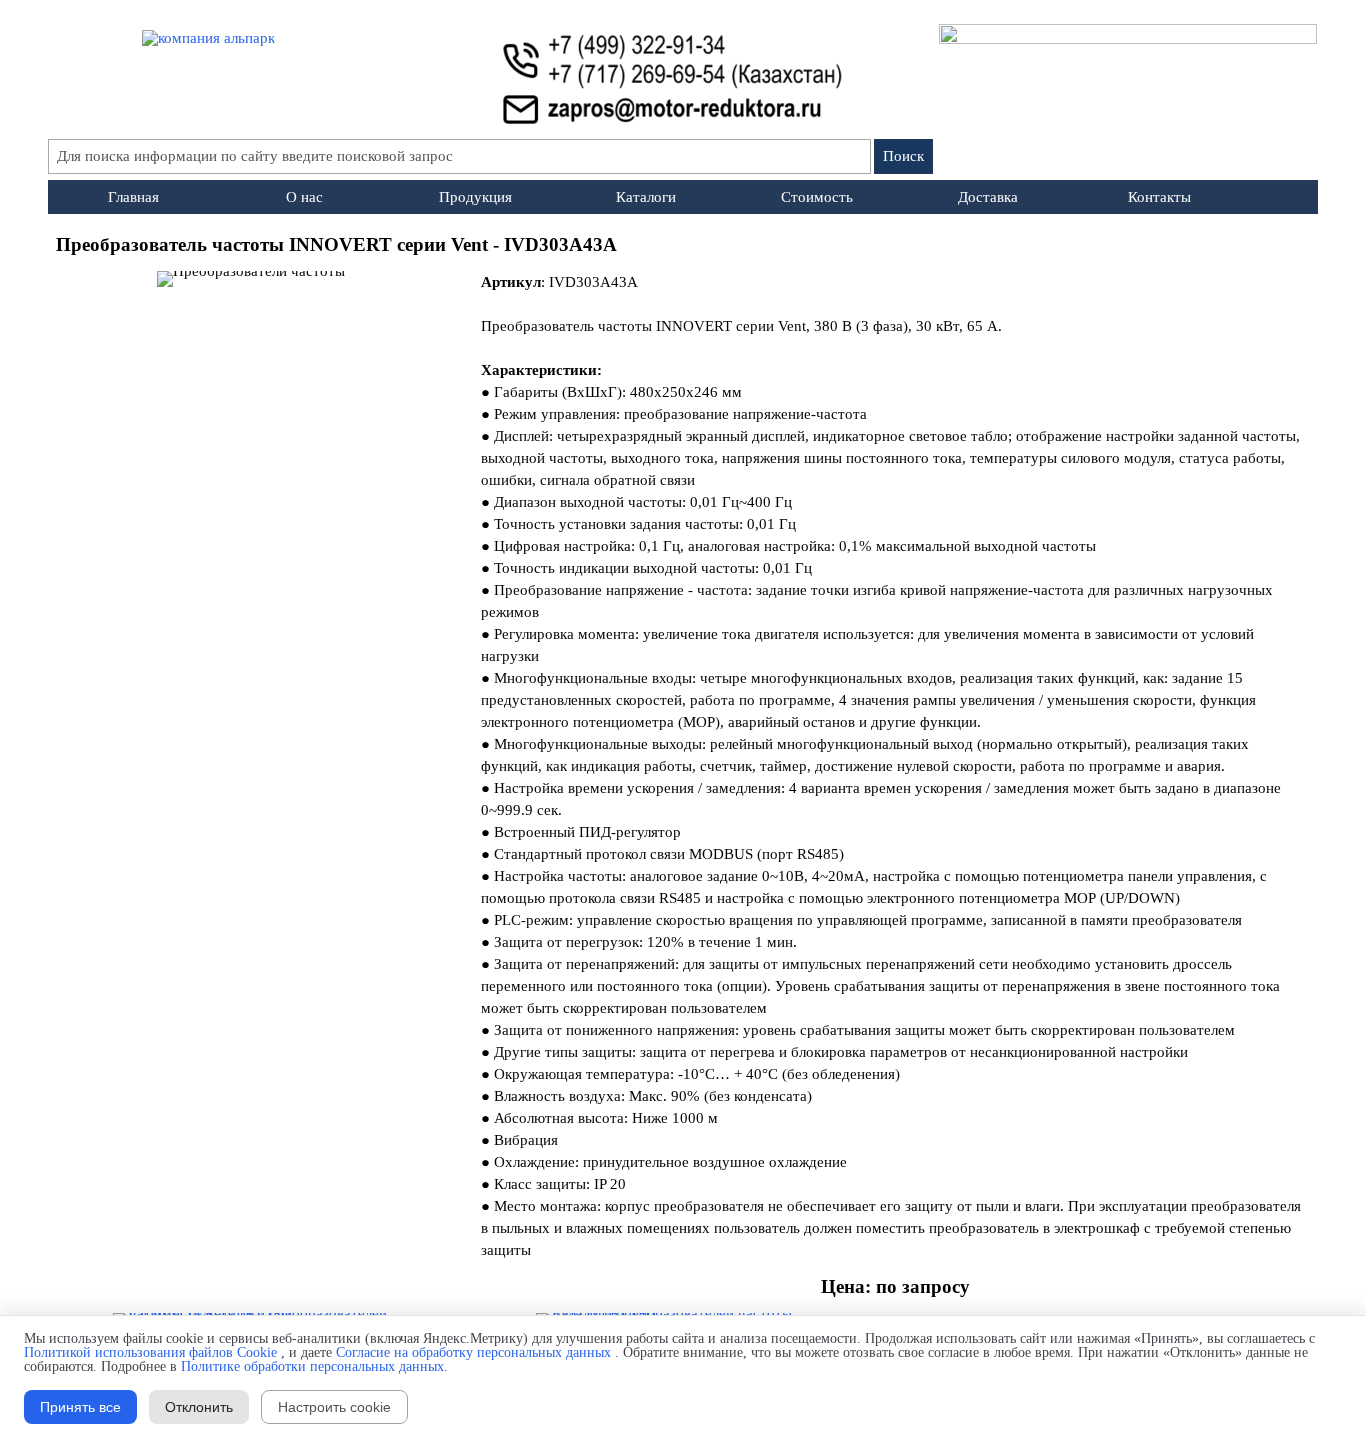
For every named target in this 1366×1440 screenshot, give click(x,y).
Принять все (80, 1407)
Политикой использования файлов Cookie (150, 1352)
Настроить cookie (334, 1407)
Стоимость (817, 197)
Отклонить (199, 1407)
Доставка (988, 197)
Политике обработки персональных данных (312, 1366)
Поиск (903, 156)
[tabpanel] (683, 245)
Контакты (1159, 197)
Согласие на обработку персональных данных (473, 1352)
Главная (133, 197)
